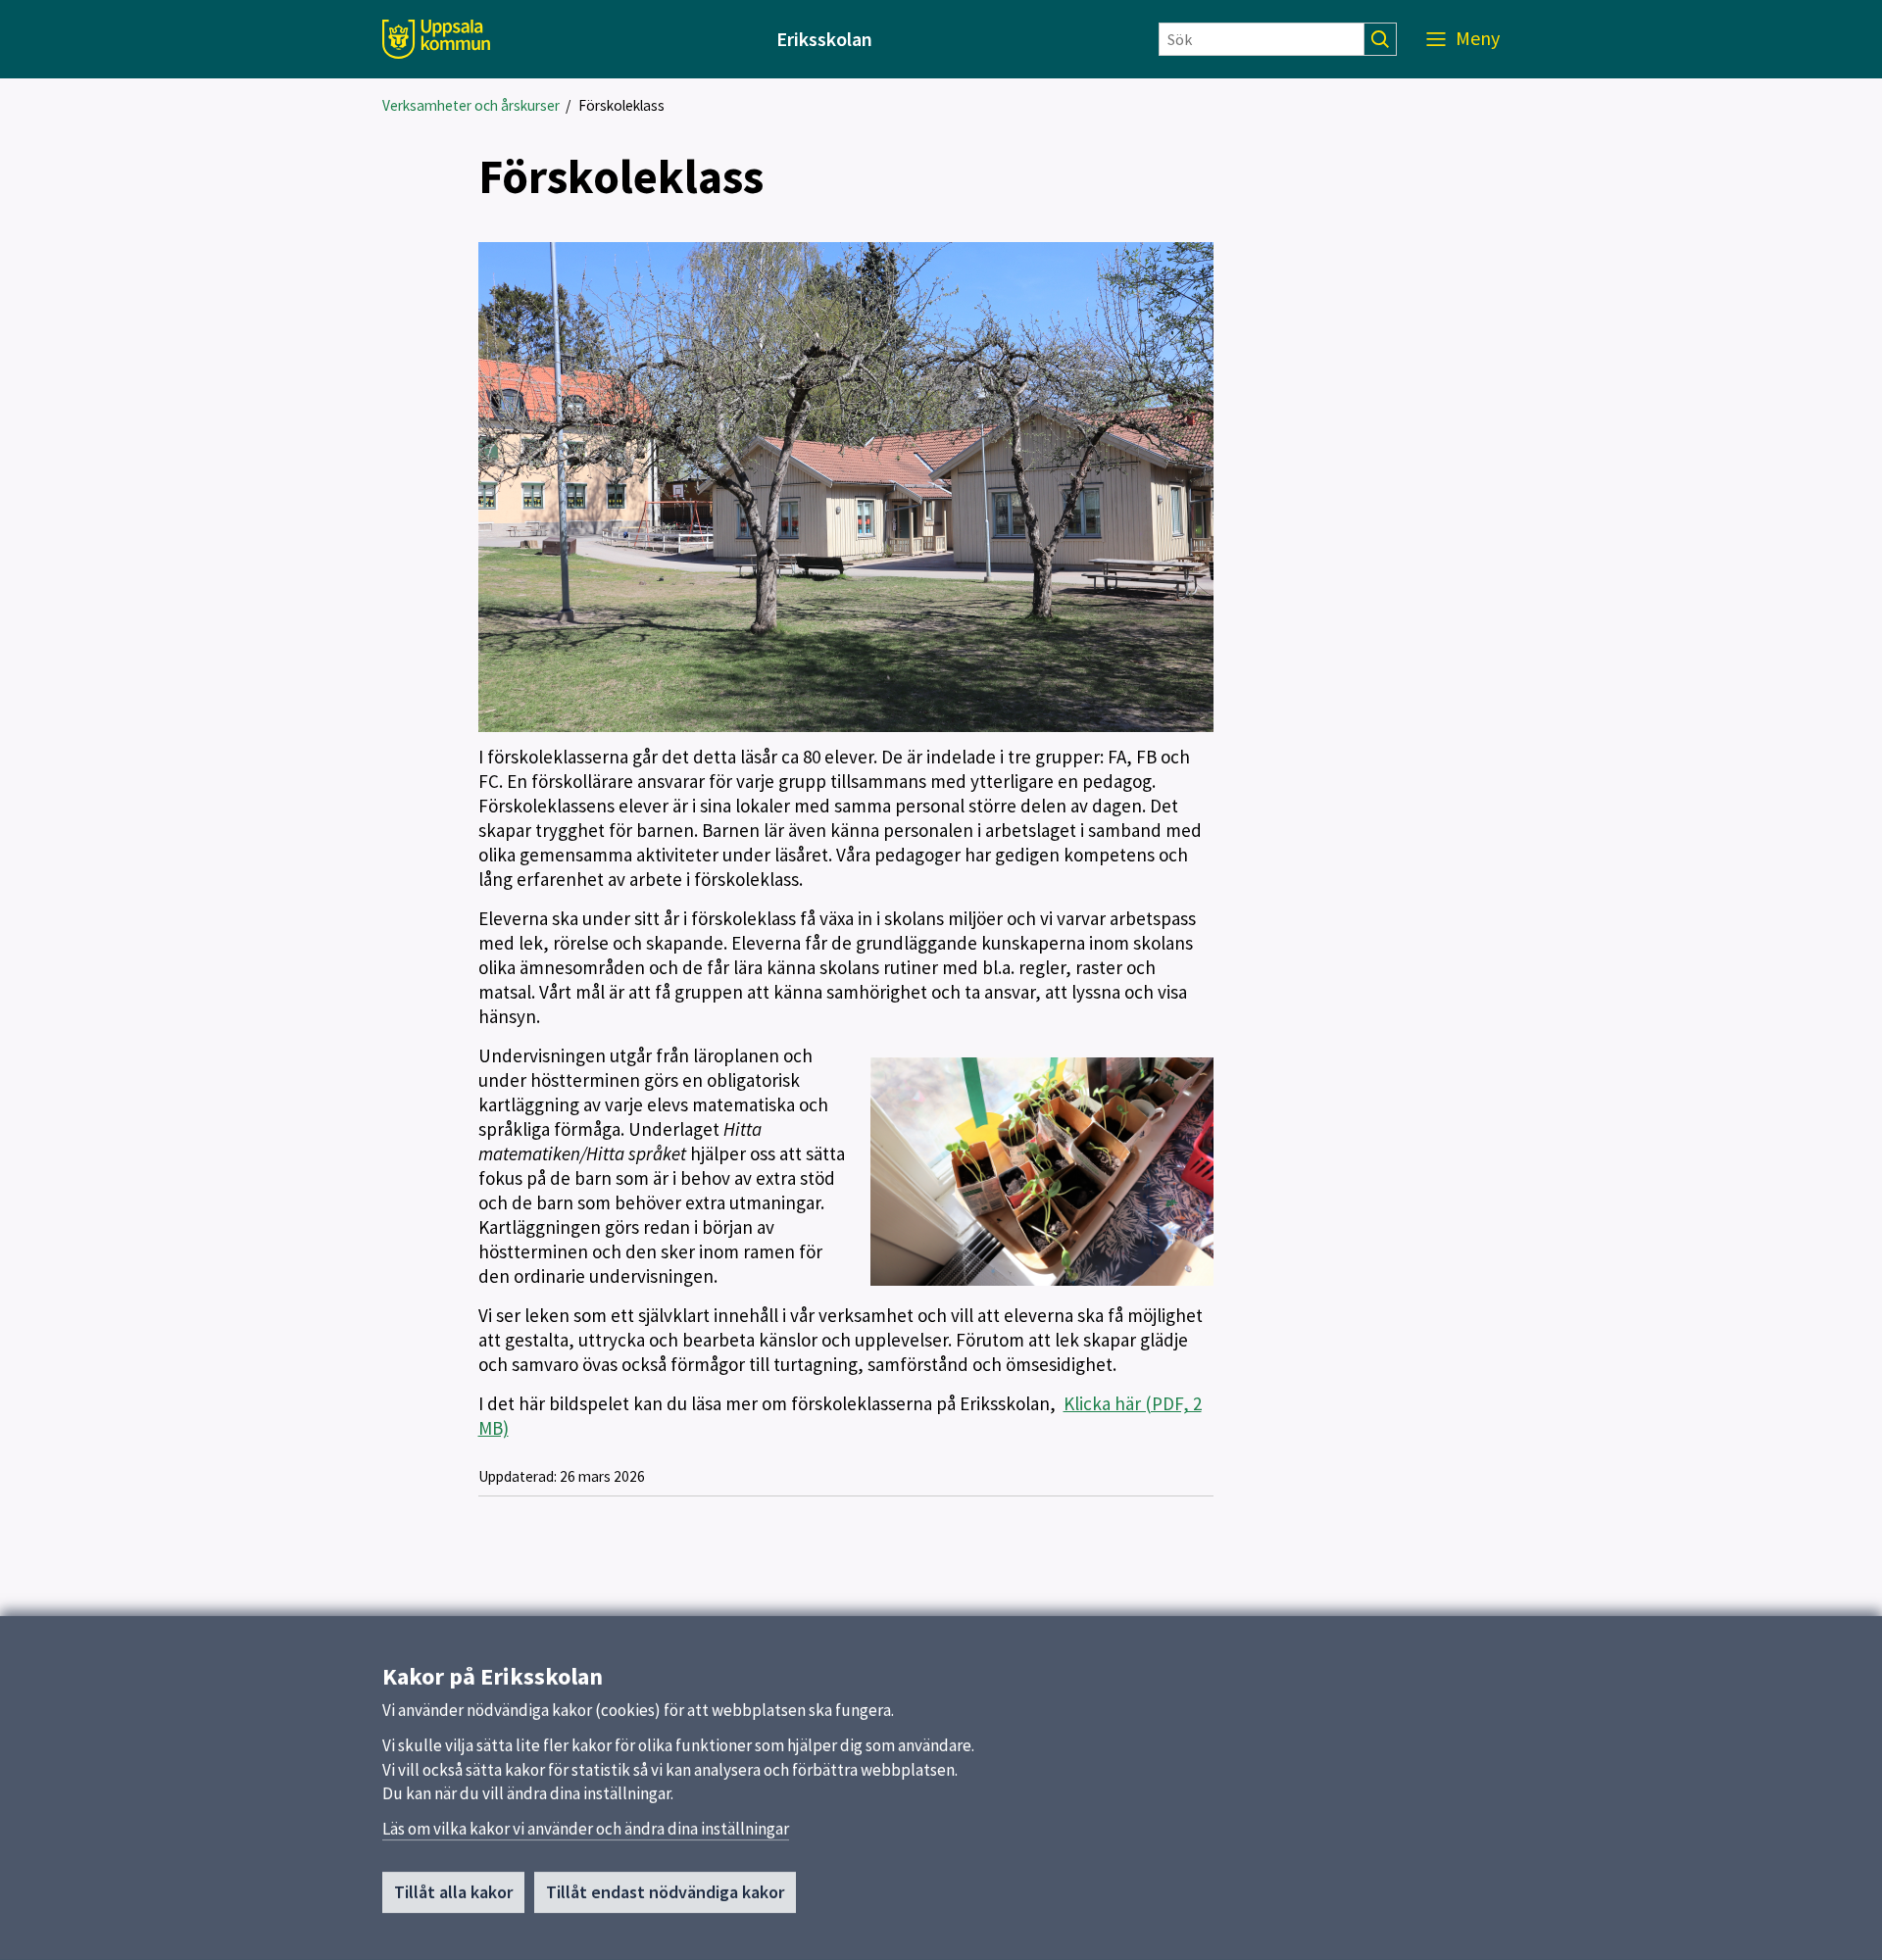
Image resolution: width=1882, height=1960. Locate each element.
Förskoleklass (621, 105)
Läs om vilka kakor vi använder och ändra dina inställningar (586, 1829)
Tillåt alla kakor (453, 1892)
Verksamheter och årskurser (471, 105)
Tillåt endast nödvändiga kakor (665, 1892)
